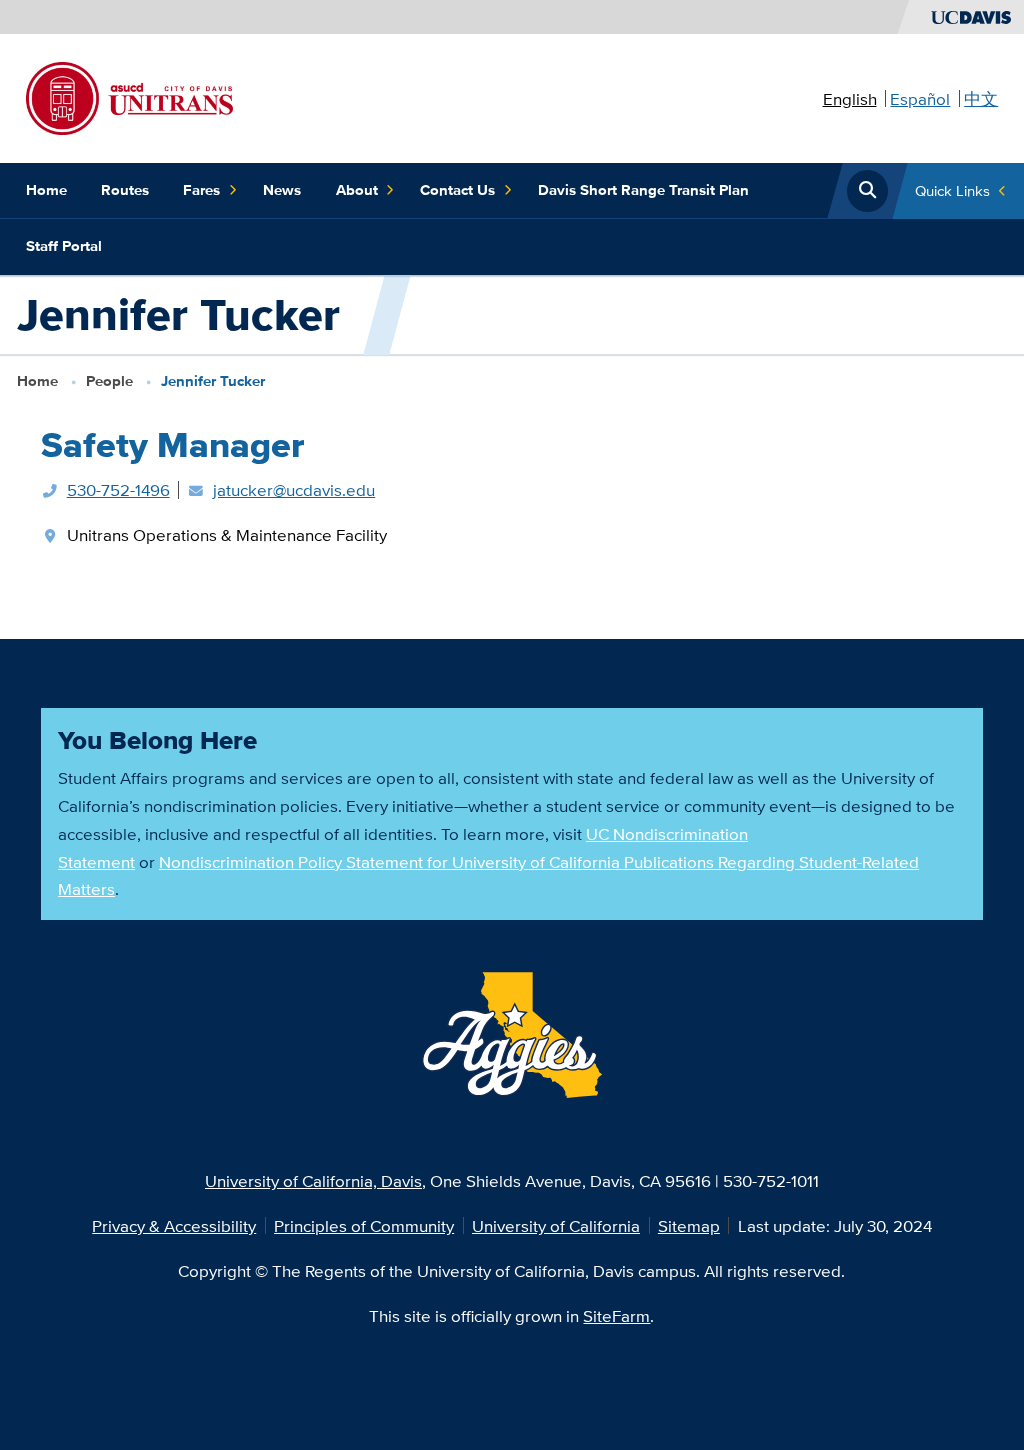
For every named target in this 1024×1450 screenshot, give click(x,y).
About (357, 190)
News (282, 190)
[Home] (129, 96)
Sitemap (689, 1225)
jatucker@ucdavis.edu (294, 489)
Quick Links (952, 190)
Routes (125, 190)
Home (46, 190)
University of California (556, 1225)
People (109, 381)
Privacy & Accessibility (174, 1225)
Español (920, 98)
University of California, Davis (313, 1180)
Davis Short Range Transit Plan (643, 190)
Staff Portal (64, 246)
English (850, 98)
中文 (981, 98)
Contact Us (457, 190)
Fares (201, 190)
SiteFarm (616, 1315)
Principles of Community (364, 1225)
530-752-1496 (118, 489)
